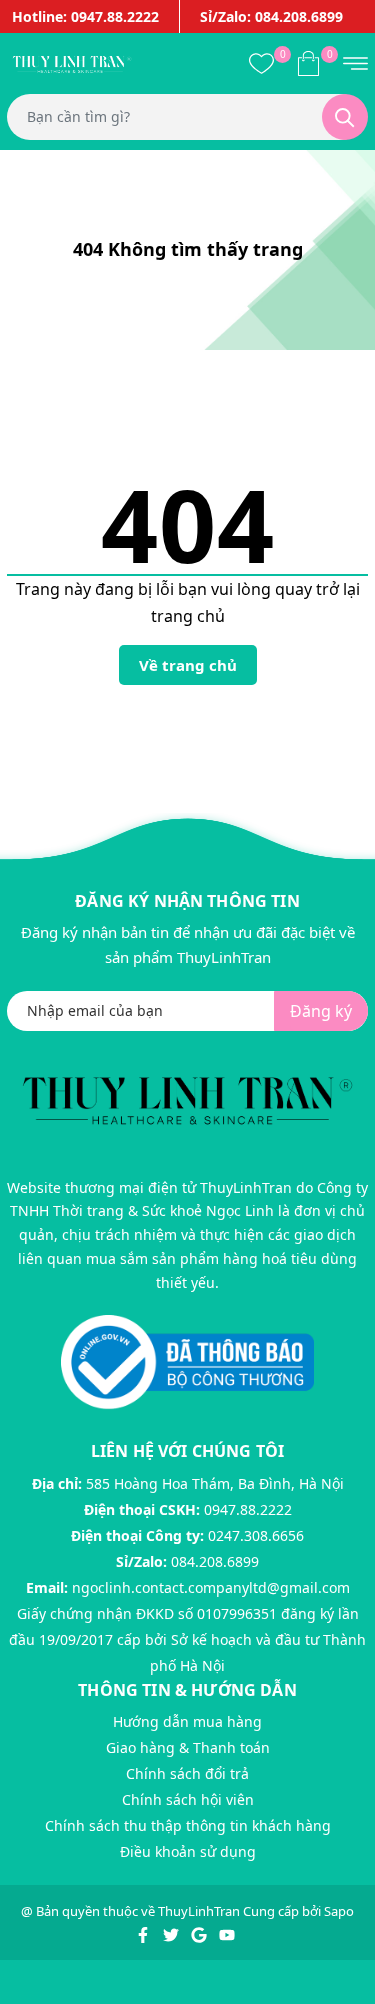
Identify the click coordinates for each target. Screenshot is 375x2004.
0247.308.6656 (256, 1535)
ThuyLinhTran (199, 1911)
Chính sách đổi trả (187, 1773)
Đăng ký (321, 1011)
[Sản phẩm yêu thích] (261, 63)
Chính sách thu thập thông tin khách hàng (188, 1825)
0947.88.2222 (248, 1509)
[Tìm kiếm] (345, 117)
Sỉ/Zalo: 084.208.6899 (271, 16)
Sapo (339, 1911)
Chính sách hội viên (188, 1799)
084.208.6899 (215, 1561)
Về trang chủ (188, 665)
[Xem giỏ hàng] (308, 63)
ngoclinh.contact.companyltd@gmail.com (211, 1587)
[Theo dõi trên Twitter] (172, 1933)
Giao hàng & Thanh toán (188, 1747)
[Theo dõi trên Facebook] (144, 1933)
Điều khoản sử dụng (188, 1851)
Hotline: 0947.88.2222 (85, 16)
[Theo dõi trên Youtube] (227, 1933)
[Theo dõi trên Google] (200, 1933)
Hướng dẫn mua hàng (187, 1721)
